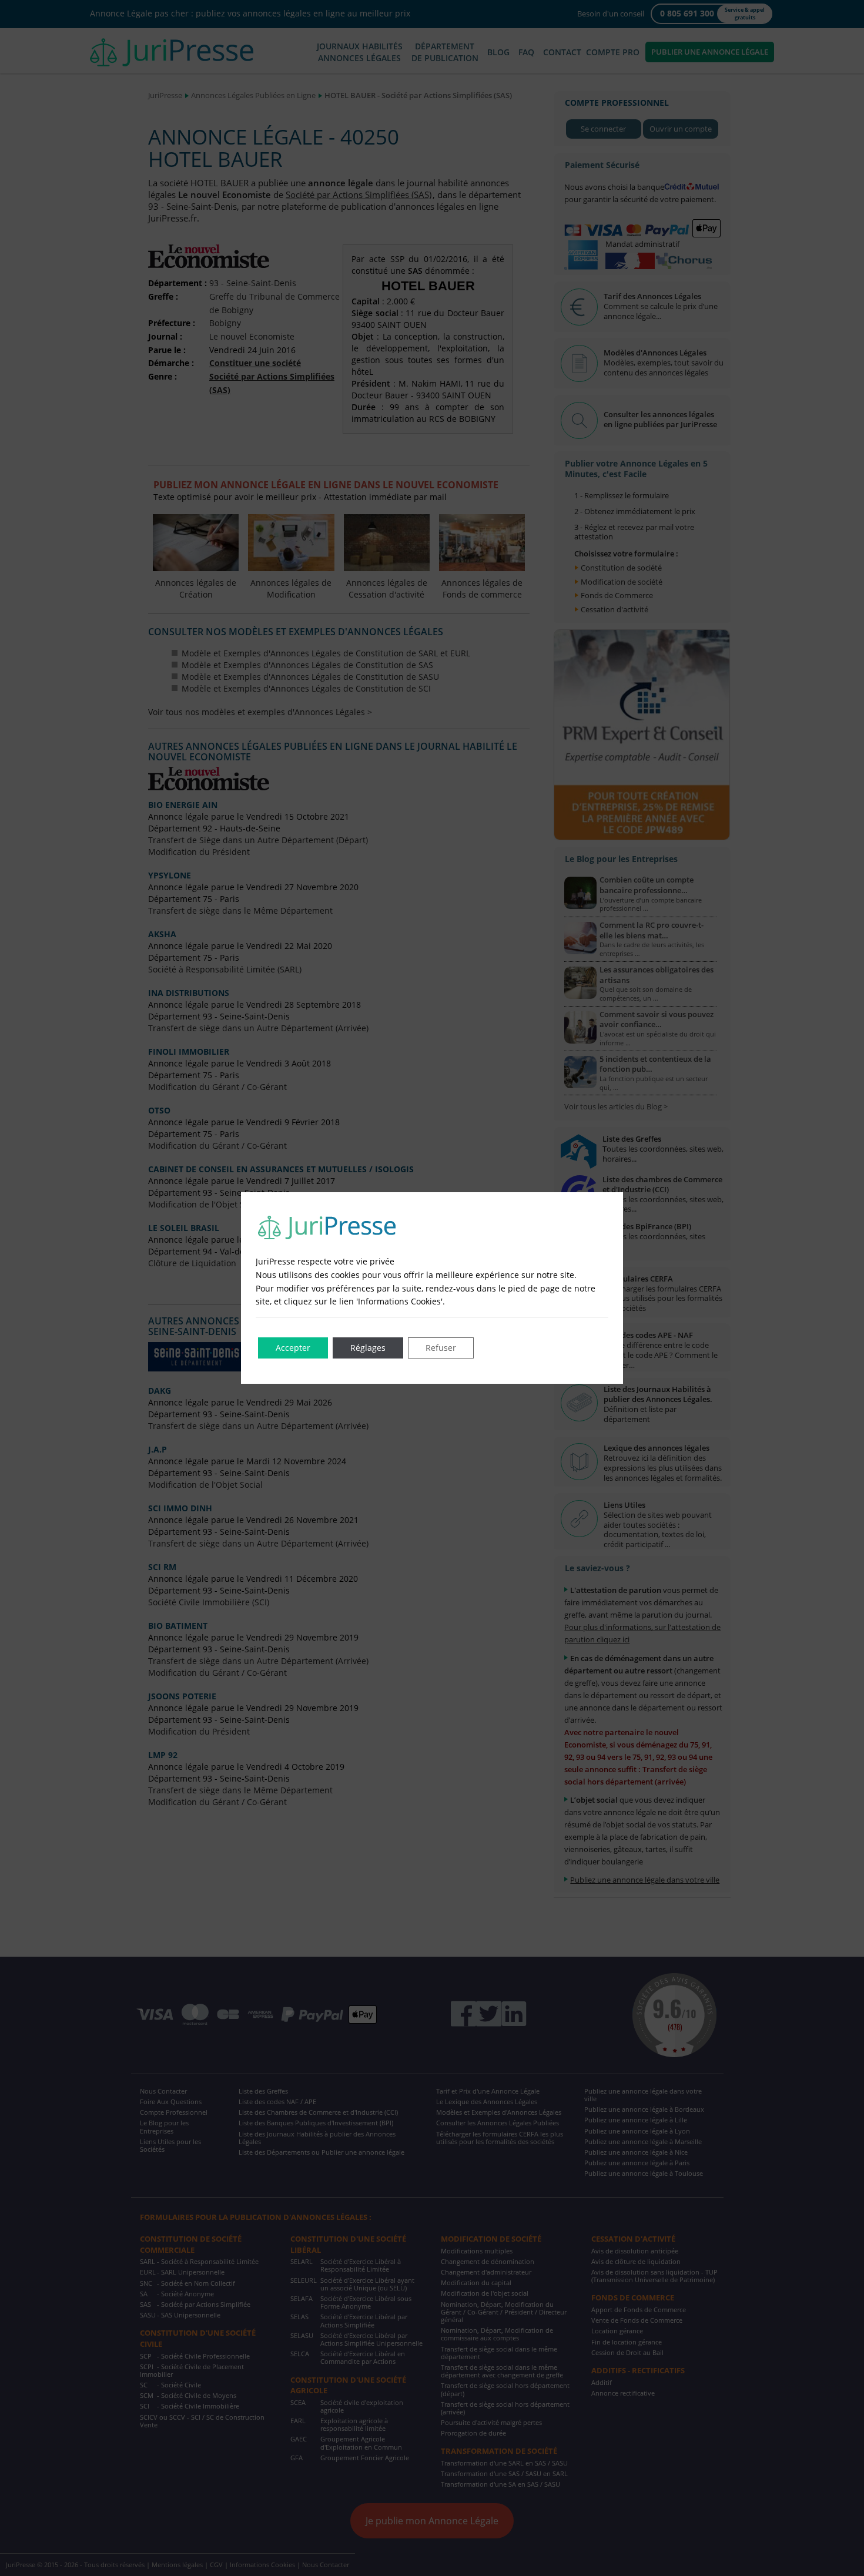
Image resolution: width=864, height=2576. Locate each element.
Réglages (368, 1348)
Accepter (293, 1348)
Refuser (441, 1348)
